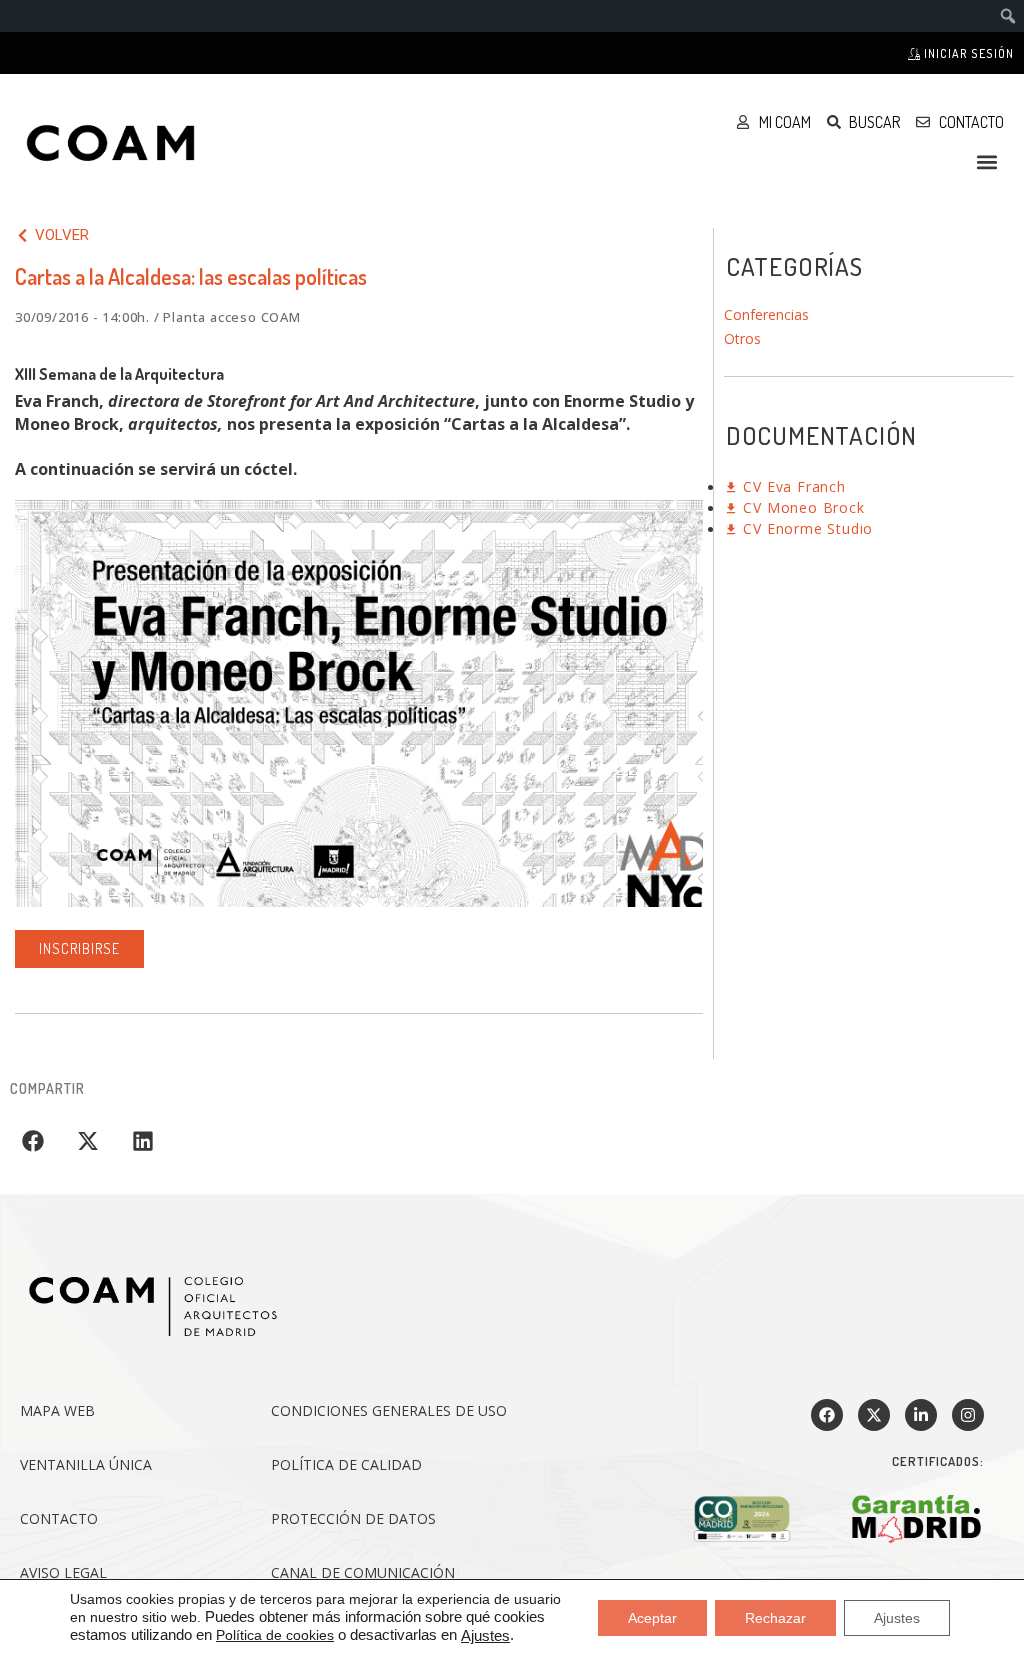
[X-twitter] (874, 1415)
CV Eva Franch (792, 486)
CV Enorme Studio (806, 528)
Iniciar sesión (967, 53)
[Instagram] (968, 1415)
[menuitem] (1008, 16)
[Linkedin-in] (921, 1415)
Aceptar (652, 1617)
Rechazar (775, 1617)
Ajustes (485, 1636)
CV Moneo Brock (802, 507)
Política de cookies (275, 1635)
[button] (987, 161)
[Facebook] (827, 1415)
